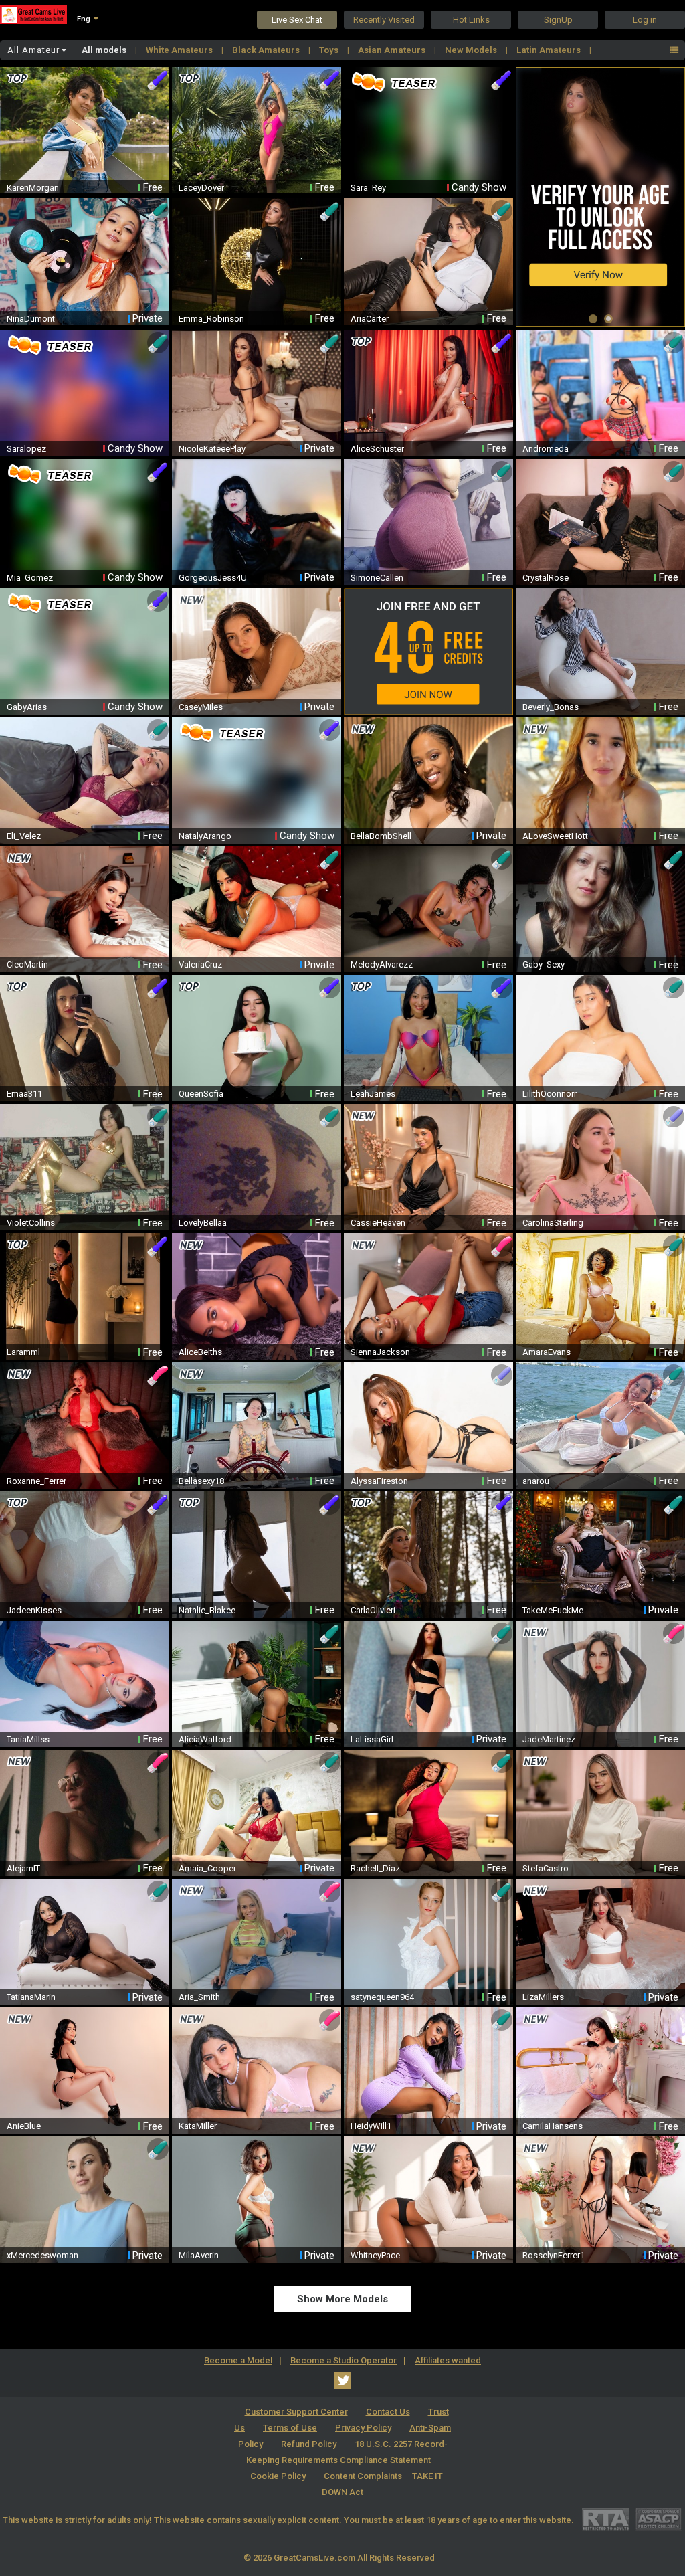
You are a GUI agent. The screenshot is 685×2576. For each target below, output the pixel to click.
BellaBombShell (381, 836)
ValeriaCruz (200, 964)
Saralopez (26, 449)
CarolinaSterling (553, 1223)
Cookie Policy (278, 2476)
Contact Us (388, 2412)
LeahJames (373, 1094)
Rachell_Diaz (375, 1868)
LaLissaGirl (372, 1739)
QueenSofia (201, 1094)
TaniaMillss (28, 1739)
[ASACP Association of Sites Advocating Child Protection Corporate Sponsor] (658, 2519)
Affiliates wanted (448, 2360)
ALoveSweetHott (555, 836)
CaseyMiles (201, 707)
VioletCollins (31, 1223)
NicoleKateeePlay (212, 449)
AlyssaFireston (379, 1481)
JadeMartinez (549, 1739)
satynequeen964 (382, 1997)
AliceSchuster (377, 449)
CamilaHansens (553, 2126)
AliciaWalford (205, 1739)
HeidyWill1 (371, 2126)
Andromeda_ (548, 449)
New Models (472, 50)
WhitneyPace (375, 2255)
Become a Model (238, 2360)
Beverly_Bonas (551, 707)
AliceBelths (200, 1352)
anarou (536, 1481)
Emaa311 (24, 1094)
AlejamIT (23, 1868)
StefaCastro (546, 1868)
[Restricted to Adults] (606, 2519)
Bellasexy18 (201, 1481)
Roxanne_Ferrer (36, 1481)
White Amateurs (180, 50)
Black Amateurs (267, 50)
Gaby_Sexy (544, 964)
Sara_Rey (368, 188)
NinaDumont (31, 319)
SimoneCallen (377, 578)
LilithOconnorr (550, 1094)
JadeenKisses (34, 1610)
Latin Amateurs (550, 50)
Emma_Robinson (211, 319)
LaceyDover (201, 188)
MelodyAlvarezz (382, 964)
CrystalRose (546, 578)
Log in (645, 20)
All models (105, 50)
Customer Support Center (296, 2412)
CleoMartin (27, 964)
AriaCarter (370, 319)
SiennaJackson (380, 1352)
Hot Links (471, 20)
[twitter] (343, 2380)
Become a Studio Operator (344, 2360)
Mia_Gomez (30, 578)
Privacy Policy (363, 2428)
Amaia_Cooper (207, 1868)
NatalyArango (205, 836)
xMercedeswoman (42, 2255)
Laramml (23, 1352)
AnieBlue (24, 2126)
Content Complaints (363, 2476)
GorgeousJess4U (213, 578)
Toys (330, 50)
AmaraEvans (547, 1352)
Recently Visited (384, 20)
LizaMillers (543, 1997)
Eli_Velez (24, 836)
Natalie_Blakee (207, 1610)
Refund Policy (309, 2444)
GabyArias (27, 707)
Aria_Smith (199, 1997)
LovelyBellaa (203, 1223)
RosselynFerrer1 (554, 2255)
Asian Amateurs (393, 50)
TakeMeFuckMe (553, 1610)
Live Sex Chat (297, 20)
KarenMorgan (33, 188)
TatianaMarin (31, 1997)
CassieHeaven (378, 1223)
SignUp (558, 20)
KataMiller (198, 2126)
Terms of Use (290, 2428)
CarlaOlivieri (373, 1610)
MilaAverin (199, 2255)
